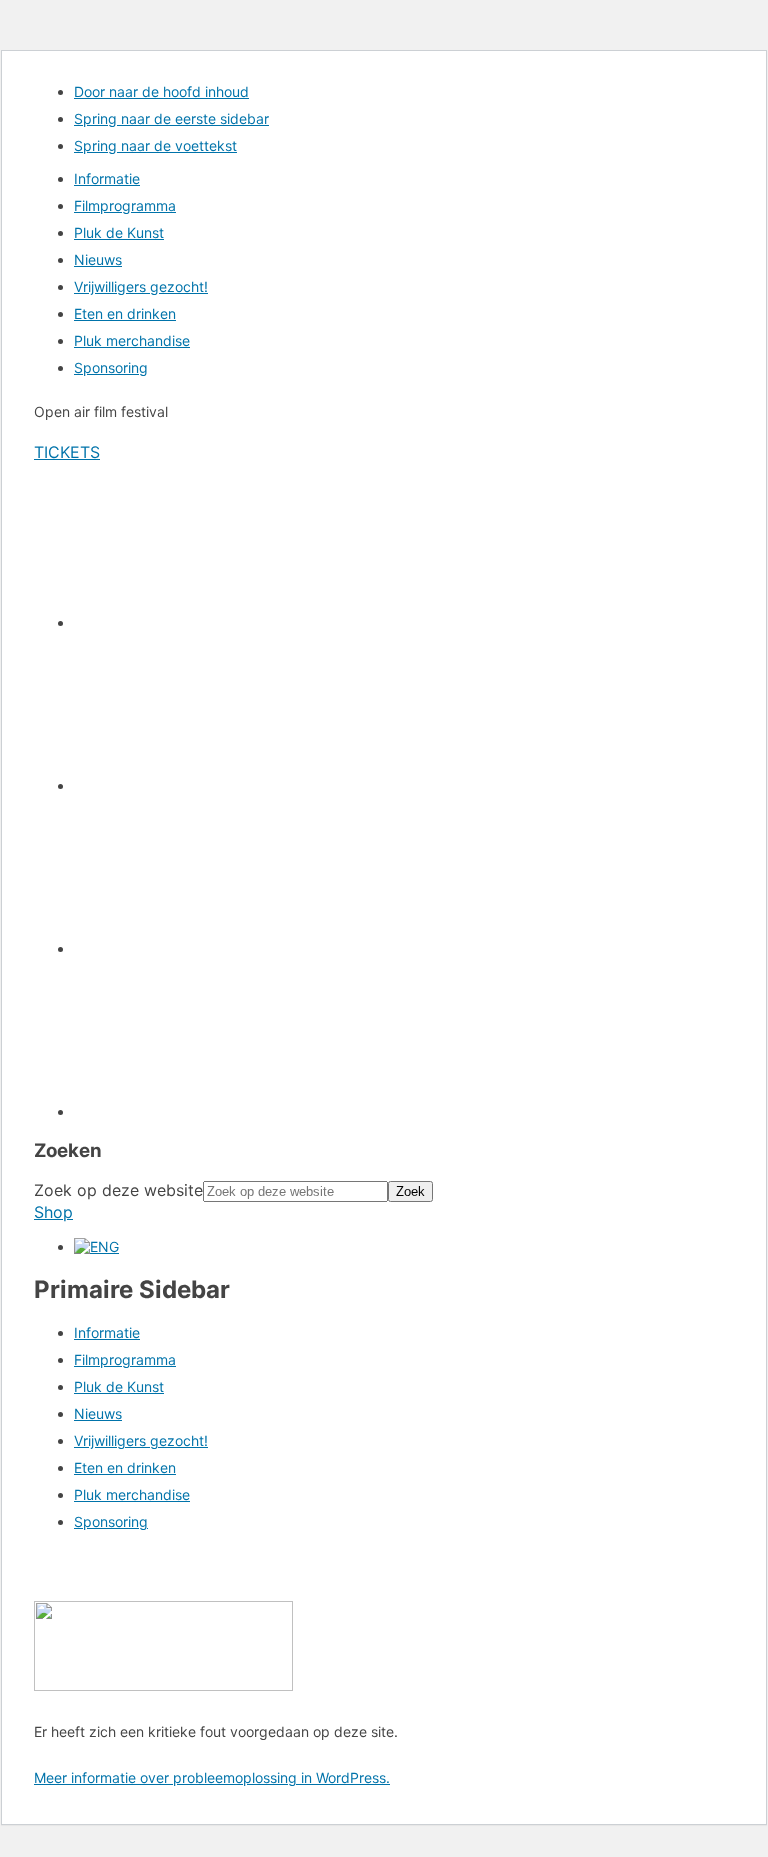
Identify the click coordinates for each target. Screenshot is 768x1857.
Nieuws (98, 1413)
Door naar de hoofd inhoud (161, 91)
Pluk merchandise (132, 1494)
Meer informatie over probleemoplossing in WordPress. (212, 1777)
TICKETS (67, 452)
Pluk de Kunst (119, 1386)
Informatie (107, 1332)
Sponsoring (111, 1521)
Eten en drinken (125, 1467)
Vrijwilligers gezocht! (141, 1440)
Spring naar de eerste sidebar (171, 118)
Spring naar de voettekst (155, 145)
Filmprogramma (125, 1359)
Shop (53, 1212)
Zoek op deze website (118, 1190)
